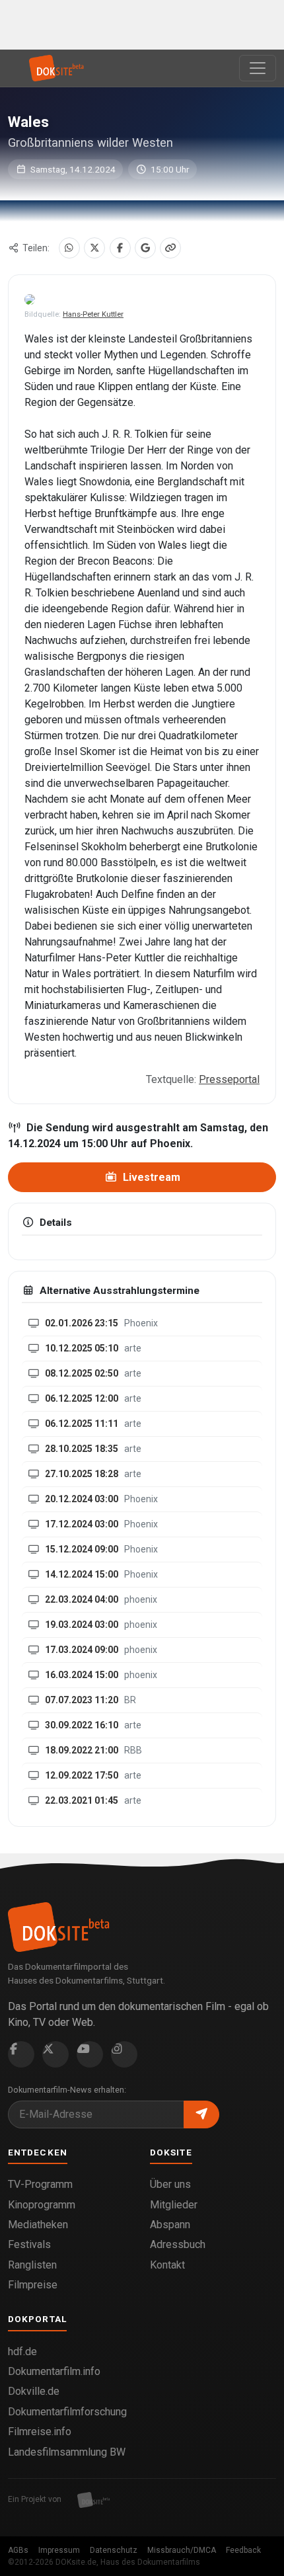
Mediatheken (38, 2225)
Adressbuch (178, 2244)
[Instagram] (124, 2054)
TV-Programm (40, 2184)
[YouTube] (90, 2054)
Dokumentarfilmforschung (67, 2412)
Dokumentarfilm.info (54, 2371)
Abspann (170, 2225)
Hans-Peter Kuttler (93, 314)
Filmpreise (33, 2285)
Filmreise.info (40, 2432)
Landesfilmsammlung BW (67, 2452)
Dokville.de (34, 2391)
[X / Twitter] (94, 248)
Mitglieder (174, 2205)
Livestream (150, 1177)
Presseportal (229, 1079)
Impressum (59, 2550)
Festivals (29, 2244)
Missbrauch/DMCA (182, 2550)
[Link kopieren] (170, 248)
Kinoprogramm (42, 2205)
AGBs (18, 2550)
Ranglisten (32, 2265)
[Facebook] (120, 248)
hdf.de (22, 2352)
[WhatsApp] (69, 248)
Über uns (170, 2184)
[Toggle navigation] (258, 68)
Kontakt (167, 2265)
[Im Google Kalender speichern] (145, 248)
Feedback (243, 2550)
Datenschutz (114, 2550)
